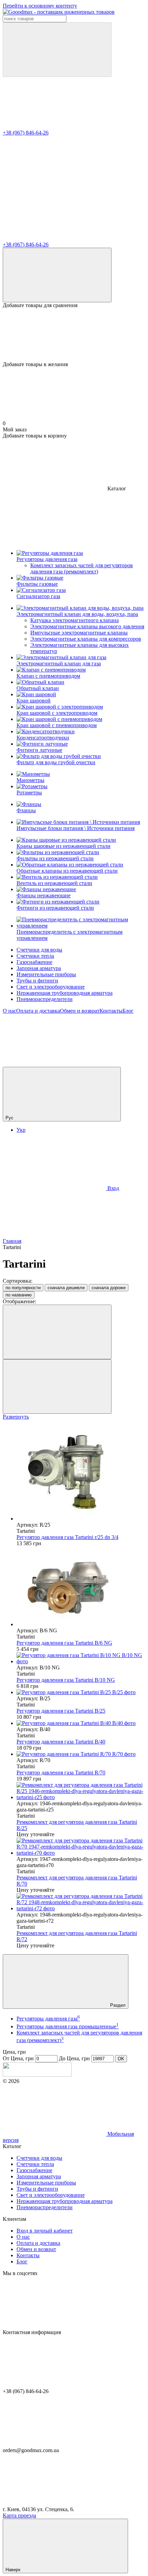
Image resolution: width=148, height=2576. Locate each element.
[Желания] (74, 335)
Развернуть (16, 1417)
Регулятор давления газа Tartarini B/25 (61, 1711)
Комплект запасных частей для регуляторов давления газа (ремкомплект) (82, 568)
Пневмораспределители (45, 999)
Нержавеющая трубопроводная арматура (65, 993)
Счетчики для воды (39, 950)
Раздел (117, 2005)
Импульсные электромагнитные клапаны (79, 633)
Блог (128, 1011)
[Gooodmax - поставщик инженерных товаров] (37, 2075)
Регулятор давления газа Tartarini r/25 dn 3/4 (67, 1537)
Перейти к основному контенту (40, 6)
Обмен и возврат (80, 1011)
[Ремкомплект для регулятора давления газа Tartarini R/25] (81, 1791)
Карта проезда (19, 2515)
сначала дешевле (66, 1288)
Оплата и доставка (38, 1011)
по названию (19, 1295)
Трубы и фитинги (37, 981)
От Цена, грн (18, 2058)
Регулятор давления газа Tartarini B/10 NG (66, 1680)
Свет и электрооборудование (51, 987)
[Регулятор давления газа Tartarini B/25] (81, 1692)
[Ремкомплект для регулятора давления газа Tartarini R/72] (81, 1902)
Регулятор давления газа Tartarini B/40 (61, 1742)
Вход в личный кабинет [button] (45, 2231)
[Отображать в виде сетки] (57, 1332)
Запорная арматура (39, 968)
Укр (21, 1130)
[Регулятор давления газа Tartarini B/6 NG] (81, 1587)
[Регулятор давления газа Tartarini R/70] (81, 1754)
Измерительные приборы (46, 974)
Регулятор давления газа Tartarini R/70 (61, 1773)
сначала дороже (109, 1288)
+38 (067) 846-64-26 (26, 133)
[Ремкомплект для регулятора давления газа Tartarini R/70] (81, 1847)
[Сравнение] (57, 275)
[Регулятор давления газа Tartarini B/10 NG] (81, 1658)
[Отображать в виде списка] (57, 1386)
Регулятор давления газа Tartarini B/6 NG (64, 1643)
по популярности (23, 1288)
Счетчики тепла (35, 956)
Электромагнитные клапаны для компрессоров (86, 639)
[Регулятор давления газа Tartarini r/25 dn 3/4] (81, 1474)
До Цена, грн (74, 2058)
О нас (9, 1011)
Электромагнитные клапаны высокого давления (87, 626)
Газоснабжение (34, 962)
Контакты (111, 1011)
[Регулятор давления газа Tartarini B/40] (81, 1723)
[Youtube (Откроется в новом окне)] (54, 1064)
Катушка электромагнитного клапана (75, 620)
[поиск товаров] (57, 50)
